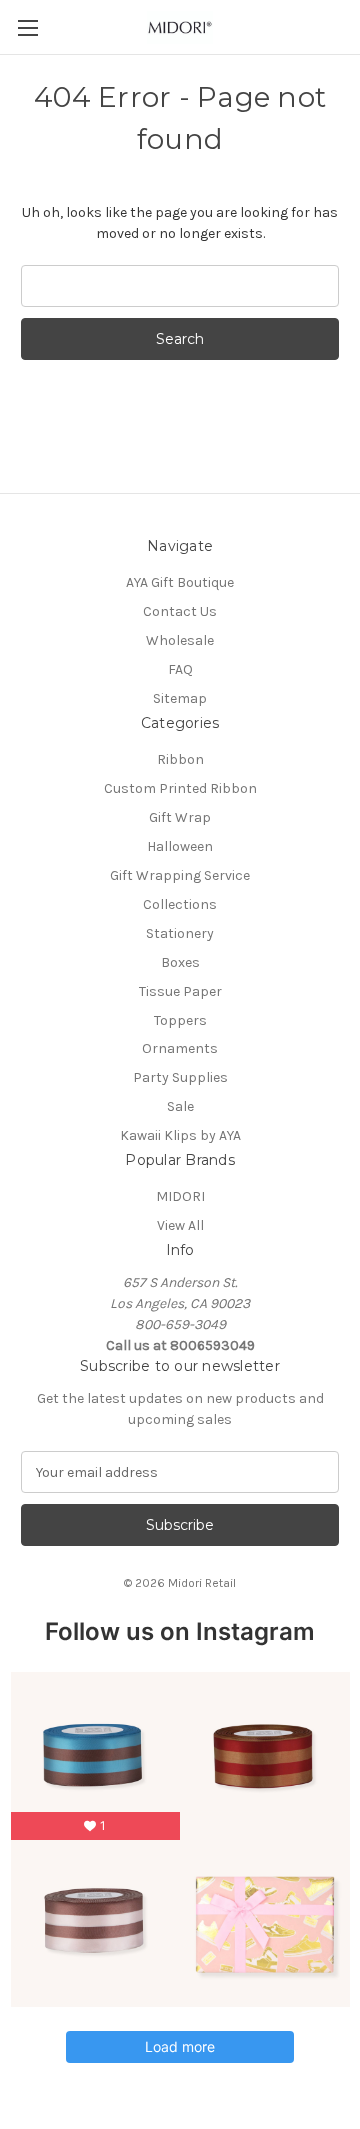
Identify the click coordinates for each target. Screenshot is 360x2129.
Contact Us (180, 611)
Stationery (180, 933)
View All (180, 1225)
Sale (180, 1106)
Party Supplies (180, 1077)
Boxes (180, 962)
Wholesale (180, 640)
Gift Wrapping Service (180, 875)
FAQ (180, 669)
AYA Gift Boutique (180, 582)
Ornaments (180, 1048)
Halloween (180, 846)
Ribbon (180, 759)
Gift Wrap (180, 817)
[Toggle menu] (27, 27)
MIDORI (180, 1196)
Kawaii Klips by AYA (180, 1135)
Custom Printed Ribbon (180, 788)
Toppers (180, 1020)
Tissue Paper (180, 991)
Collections (180, 904)
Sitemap (180, 698)
